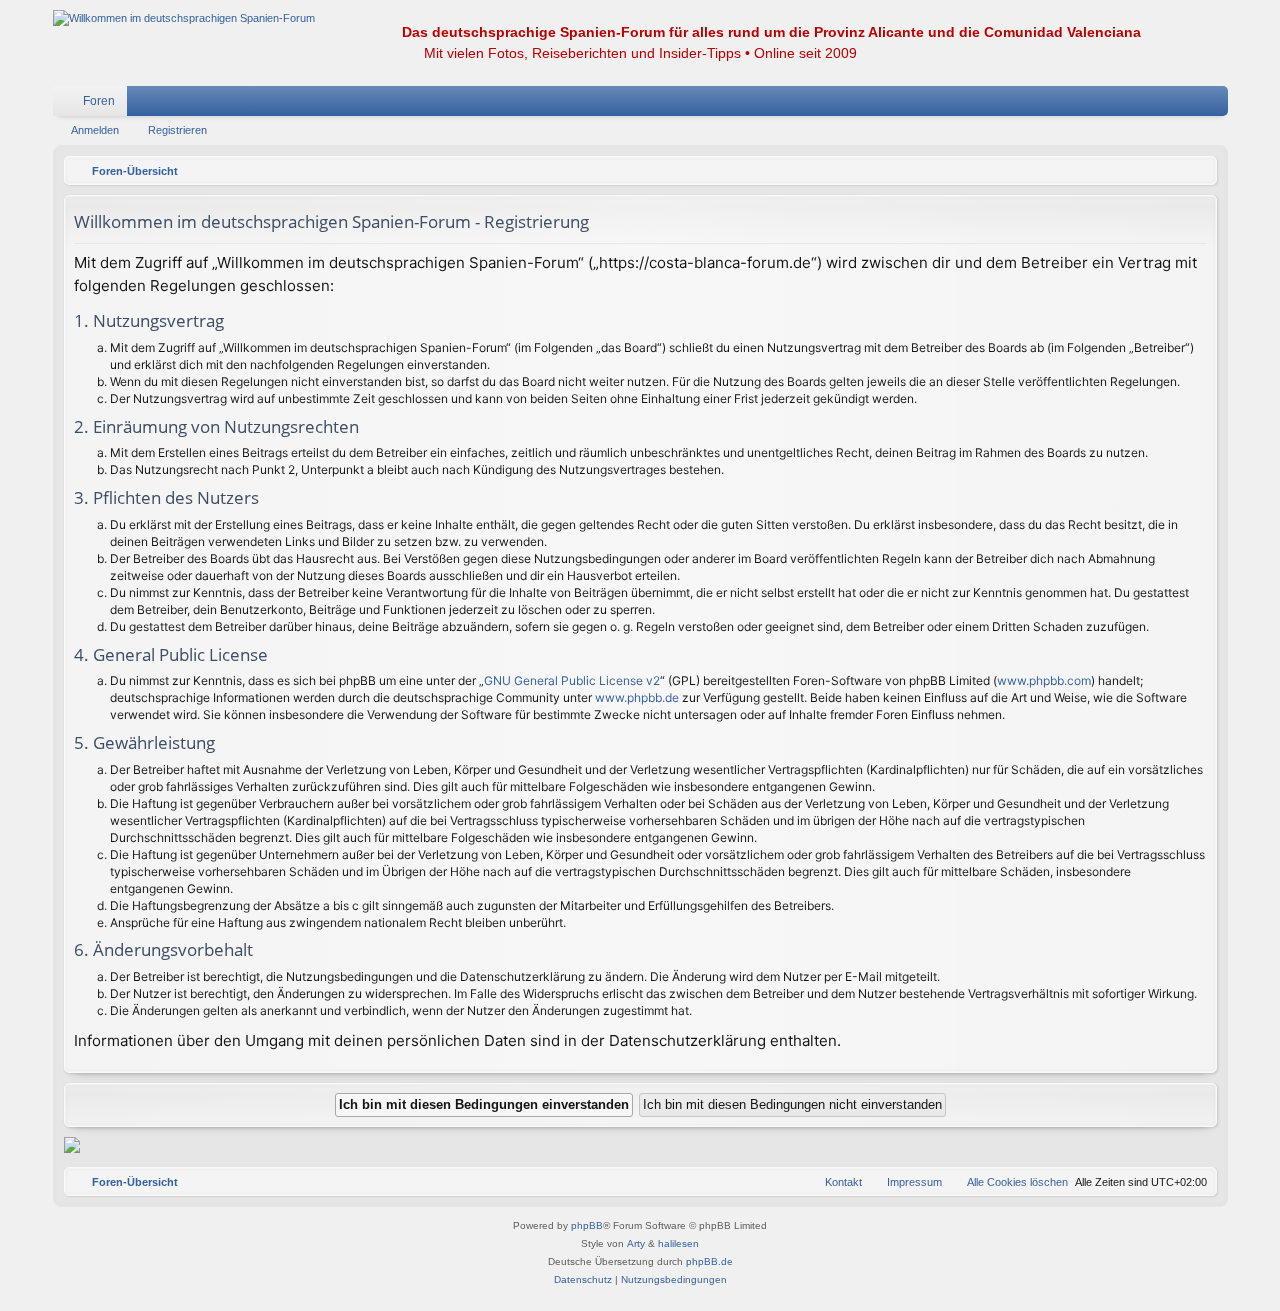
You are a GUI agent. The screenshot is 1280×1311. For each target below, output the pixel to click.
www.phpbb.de (637, 697)
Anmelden (95, 130)
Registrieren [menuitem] (1217, 105)
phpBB (587, 1225)
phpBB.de (709, 1261)
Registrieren (177, 130)
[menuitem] (1153, 101)
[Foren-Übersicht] (184, 18)
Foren (99, 101)
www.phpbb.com (1044, 680)
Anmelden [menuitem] (1187, 105)
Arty (636, 1243)
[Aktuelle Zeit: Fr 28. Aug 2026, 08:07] (1197, 171)
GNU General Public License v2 (572, 680)
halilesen (678, 1243)
